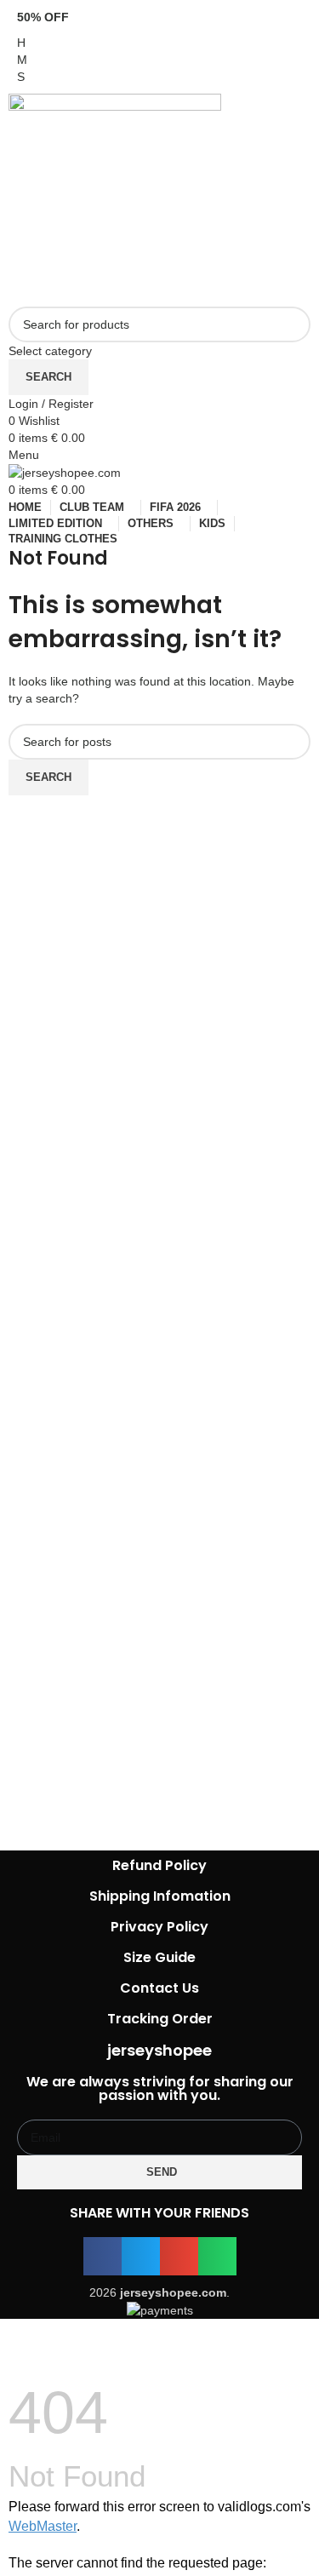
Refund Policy (159, 1865)
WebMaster (43, 2526)
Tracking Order (160, 2019)
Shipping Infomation (160, 1896)
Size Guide (159, 1957)
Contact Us (159, 1988)
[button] (103, 2256)
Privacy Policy (159, 1927)
